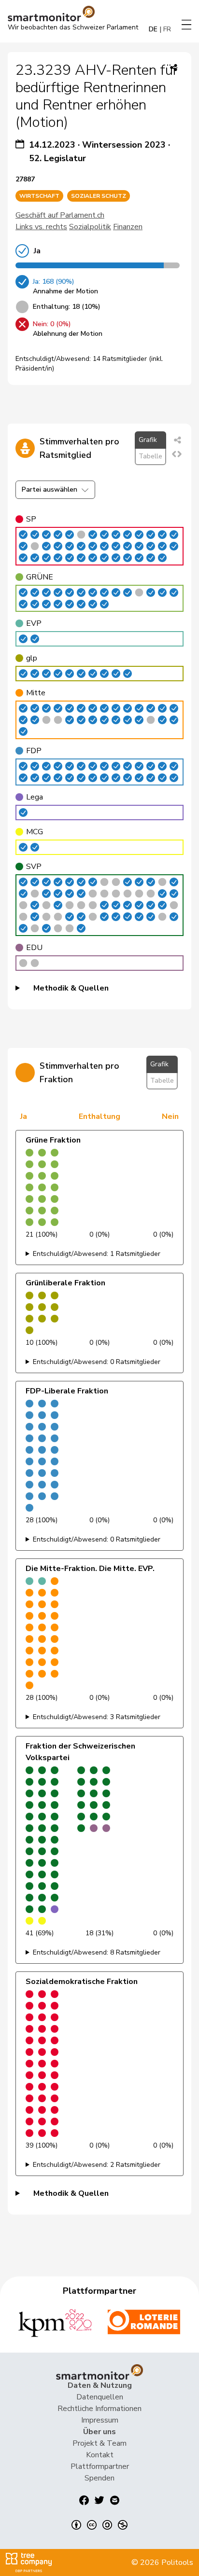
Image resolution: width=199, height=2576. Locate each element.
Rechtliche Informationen (99, 2409)
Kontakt (100, 2455)
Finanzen (128, 227)
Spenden (99, 2478)
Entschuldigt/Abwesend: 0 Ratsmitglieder (97, 1362)
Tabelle (150, 456)
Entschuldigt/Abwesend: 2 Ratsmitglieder (97, 2165)
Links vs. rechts (41, 227)
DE (153, 29)
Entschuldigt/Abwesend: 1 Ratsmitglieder (97, 1254)
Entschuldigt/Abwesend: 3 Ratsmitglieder (97, 1717)
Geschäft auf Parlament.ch (60, 215)
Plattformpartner (100, 2466)
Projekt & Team (99, 2443)
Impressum (100, 2420)
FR (167, 29)
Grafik (148, 440)
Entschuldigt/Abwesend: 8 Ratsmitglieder (97, 1952)
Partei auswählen (50, 489)
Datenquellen (100, 2397)
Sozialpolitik (90, 227)
